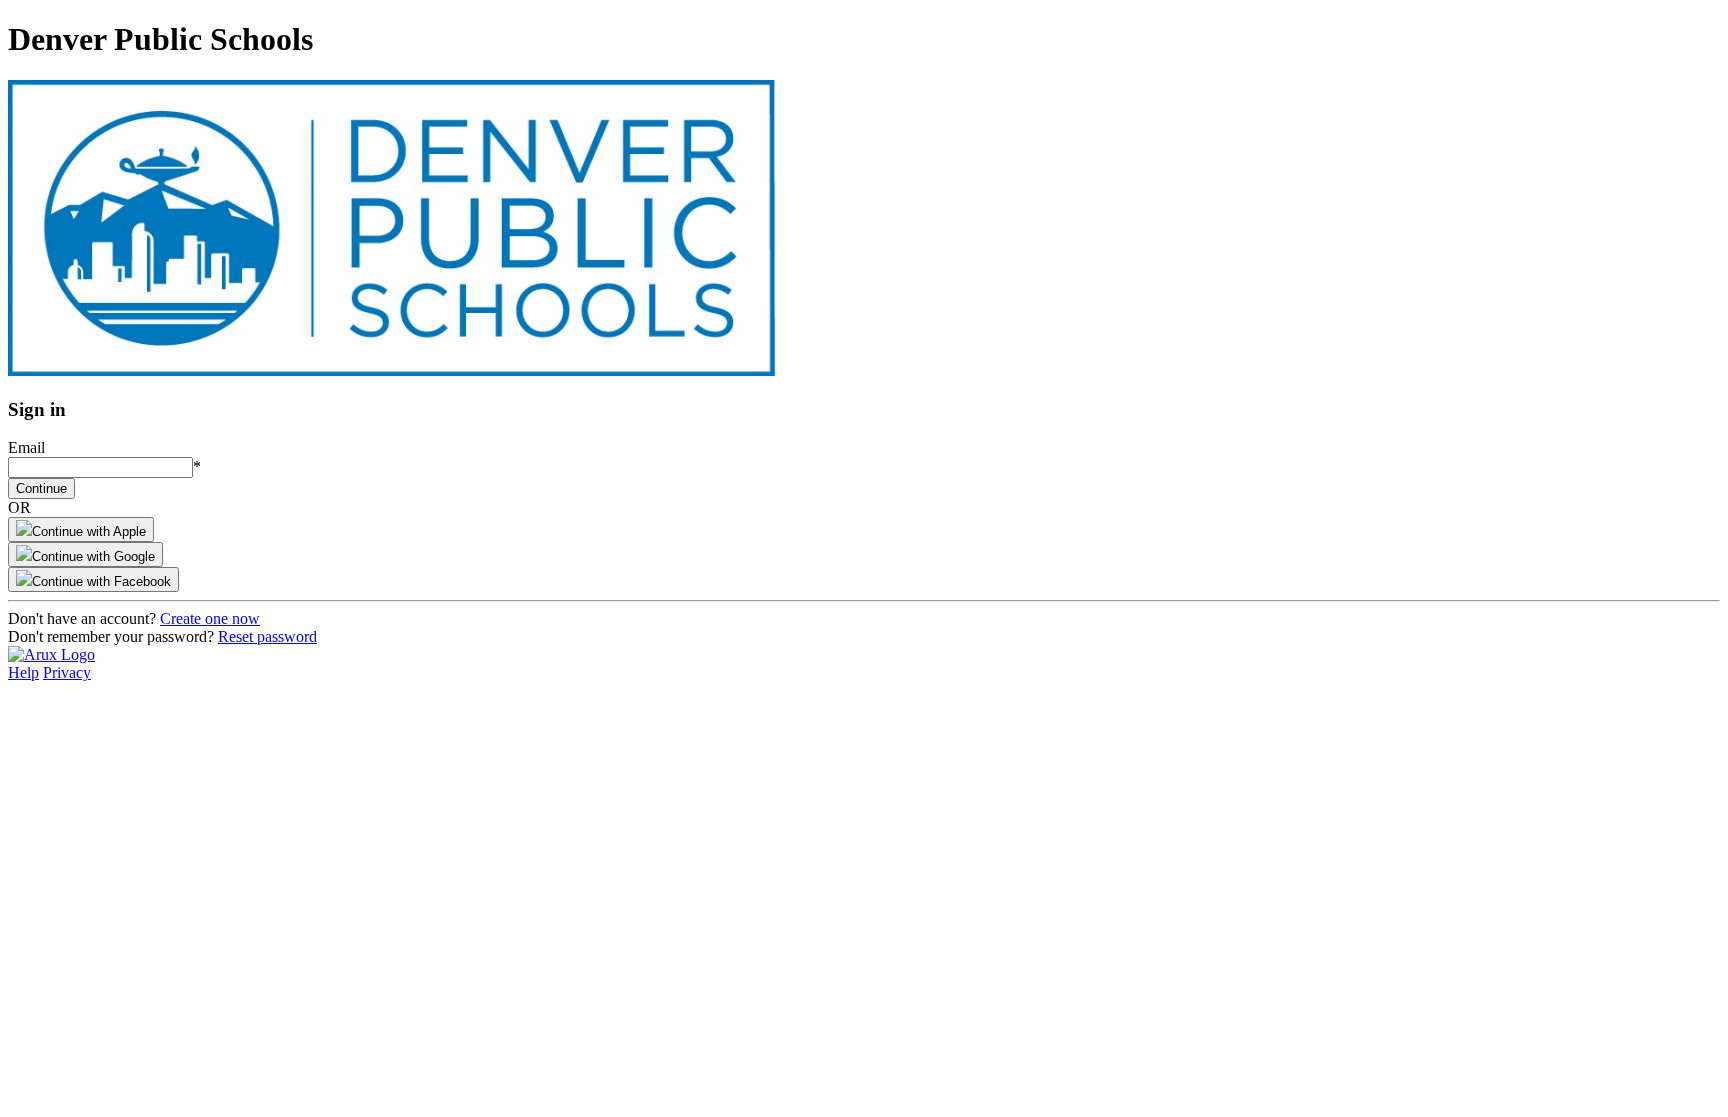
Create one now (210, 618)
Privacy (67, 672)
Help (23, 672)
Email (26, 447)
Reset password (267, 636)
